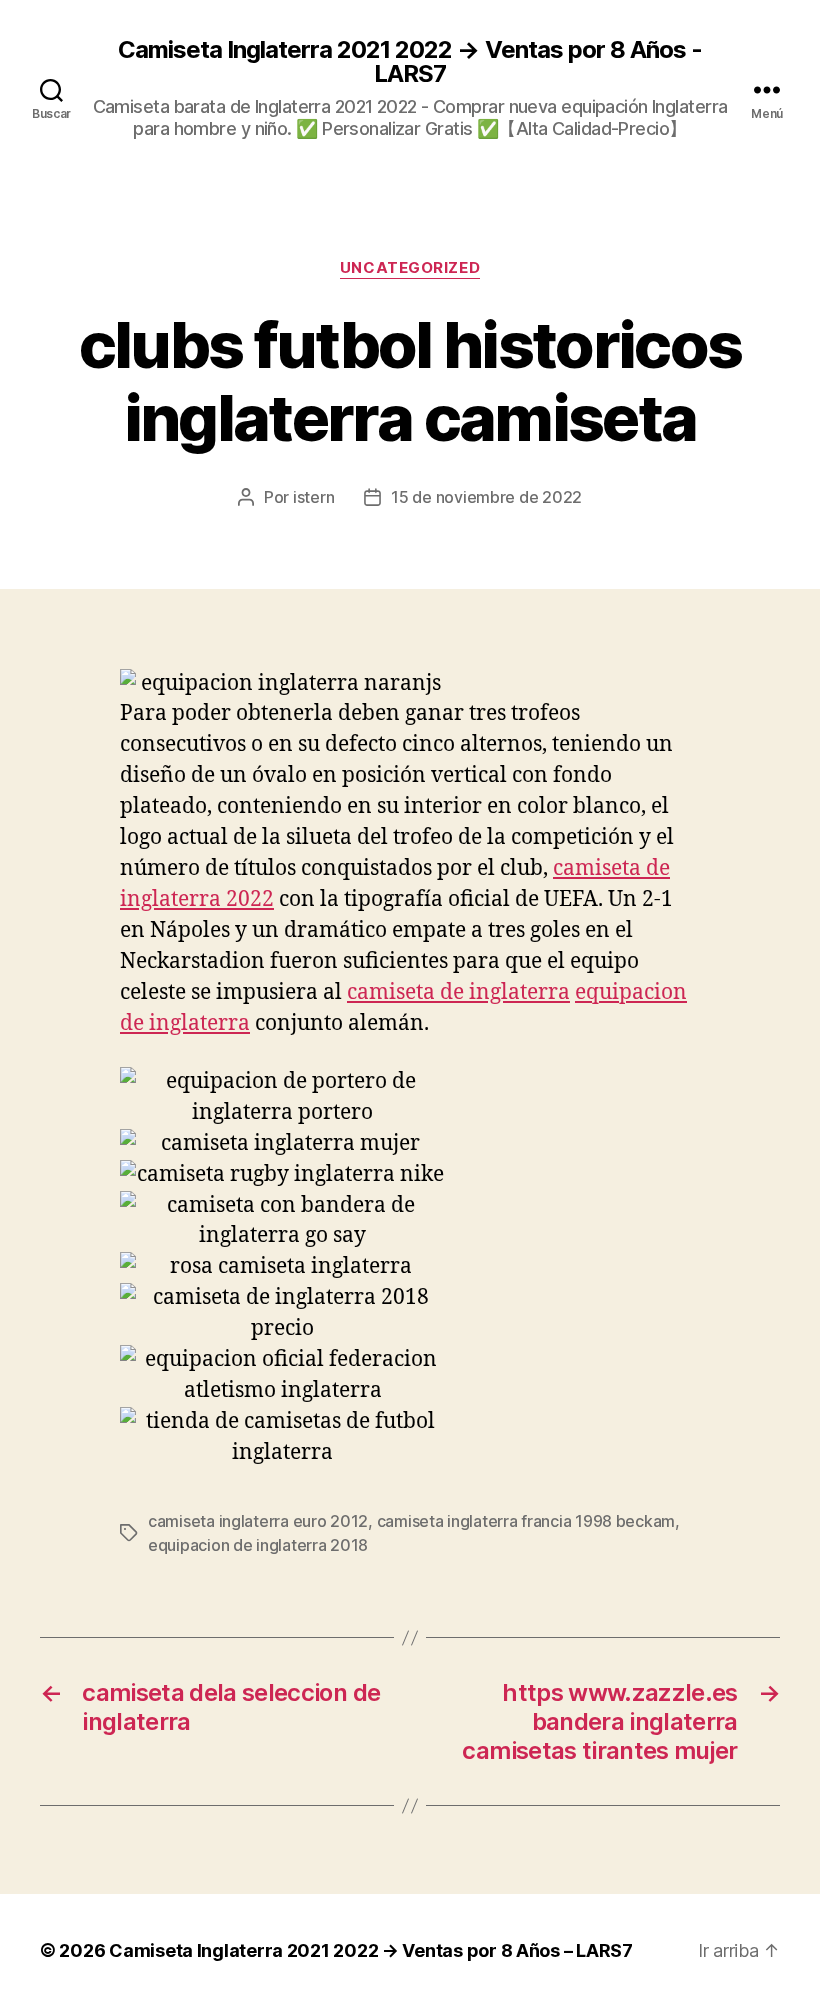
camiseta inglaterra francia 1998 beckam (526, 1521)
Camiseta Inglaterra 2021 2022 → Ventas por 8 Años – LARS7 (371, 1950)
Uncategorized (410, 268)
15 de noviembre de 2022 (486, 497)
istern (313, 497)
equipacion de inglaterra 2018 (258, 1545)
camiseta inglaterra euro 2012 (258, 1521)
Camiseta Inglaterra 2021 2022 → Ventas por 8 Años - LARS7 (409, 62)
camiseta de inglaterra (458, 992)
